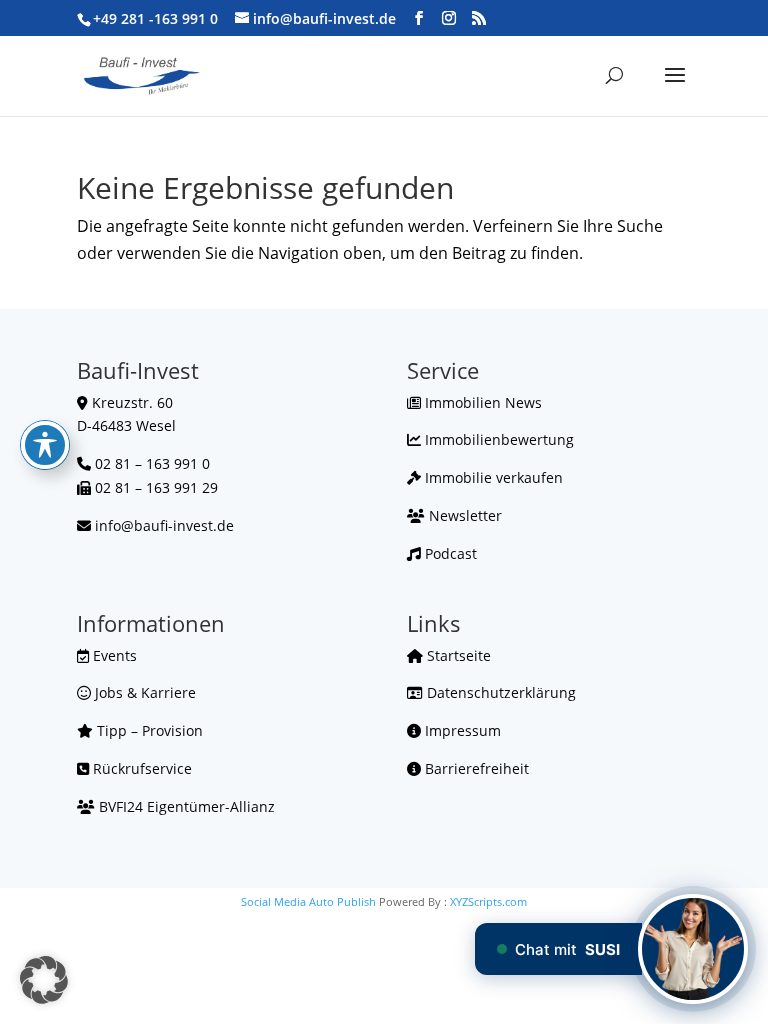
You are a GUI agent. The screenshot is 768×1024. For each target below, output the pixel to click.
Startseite (457, 655)
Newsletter (463, 515)
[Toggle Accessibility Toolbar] (45, 445)
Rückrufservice (140, 768)
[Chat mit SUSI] (693, 949)
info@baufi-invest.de (164, 525)
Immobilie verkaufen (492, 477)
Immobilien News (481, 402)
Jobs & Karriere (143, 692)
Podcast (449, 553)
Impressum (461, 730)
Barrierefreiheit (475, 768)
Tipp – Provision (148, 730)
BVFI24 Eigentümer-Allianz (185, 806)
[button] (44, 980)
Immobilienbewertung (497, 439)
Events (113, 655)
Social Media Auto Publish (308, 901)
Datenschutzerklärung (499, 692)
